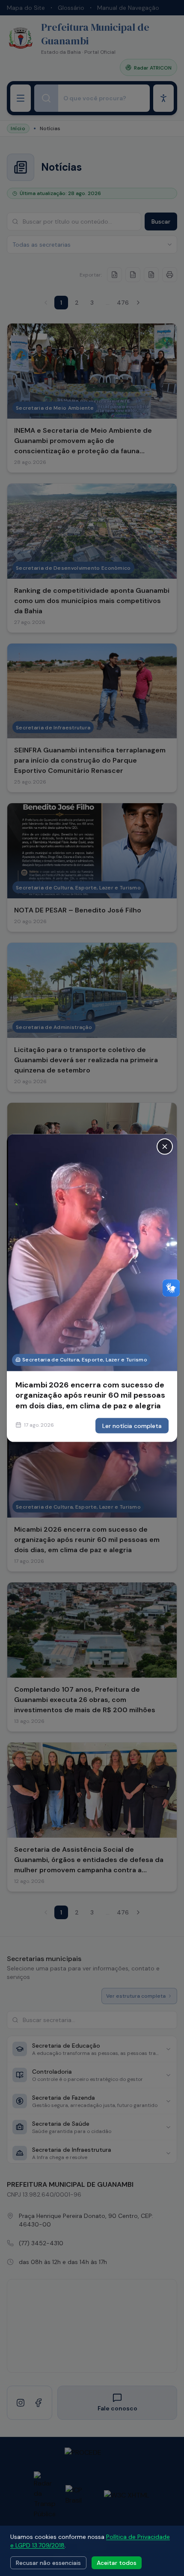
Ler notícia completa (132, 1425)
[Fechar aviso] (165, 1147)
